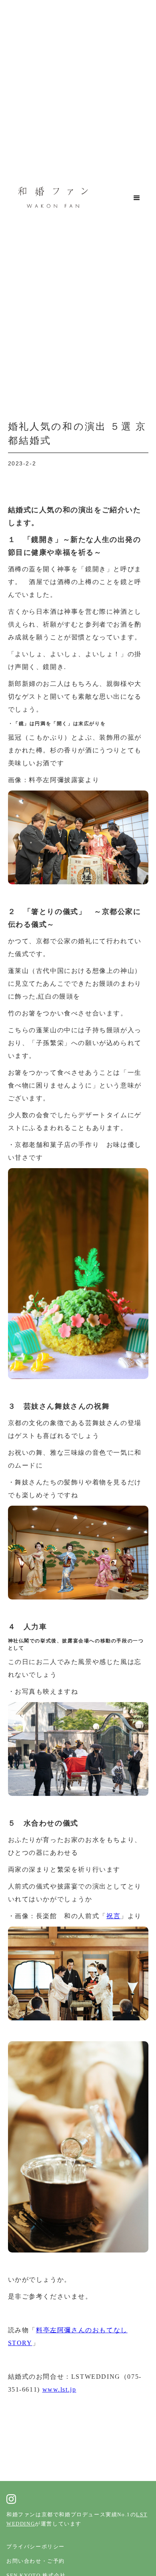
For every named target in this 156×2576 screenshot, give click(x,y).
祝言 (113, 1916)
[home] (51, 198)
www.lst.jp (59, 2389)
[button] (137, 198)
